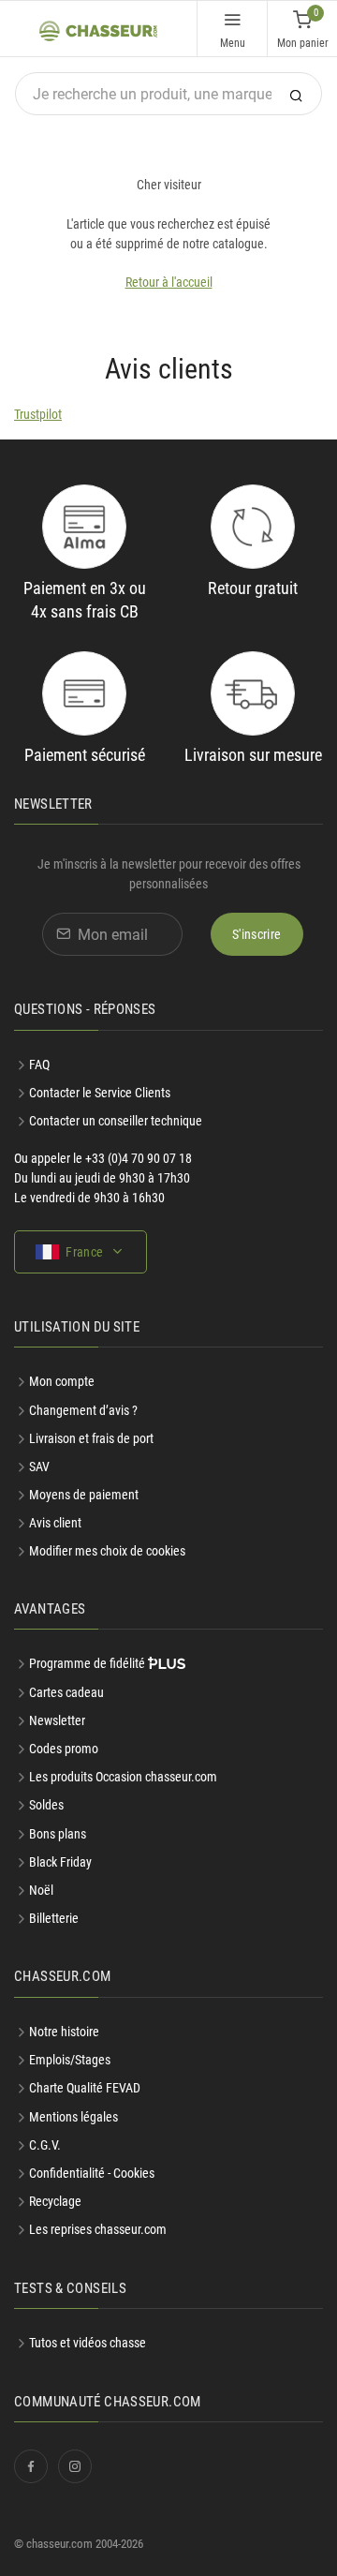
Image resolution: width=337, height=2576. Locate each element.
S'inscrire (257, 934)
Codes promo (64, 1749)
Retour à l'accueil (169, 282)
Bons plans (58, 1834)
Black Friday (60, 1862)
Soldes (46, 1805)
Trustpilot (38, 414)
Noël (41, 1890)
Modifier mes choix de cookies (107, 1551)
